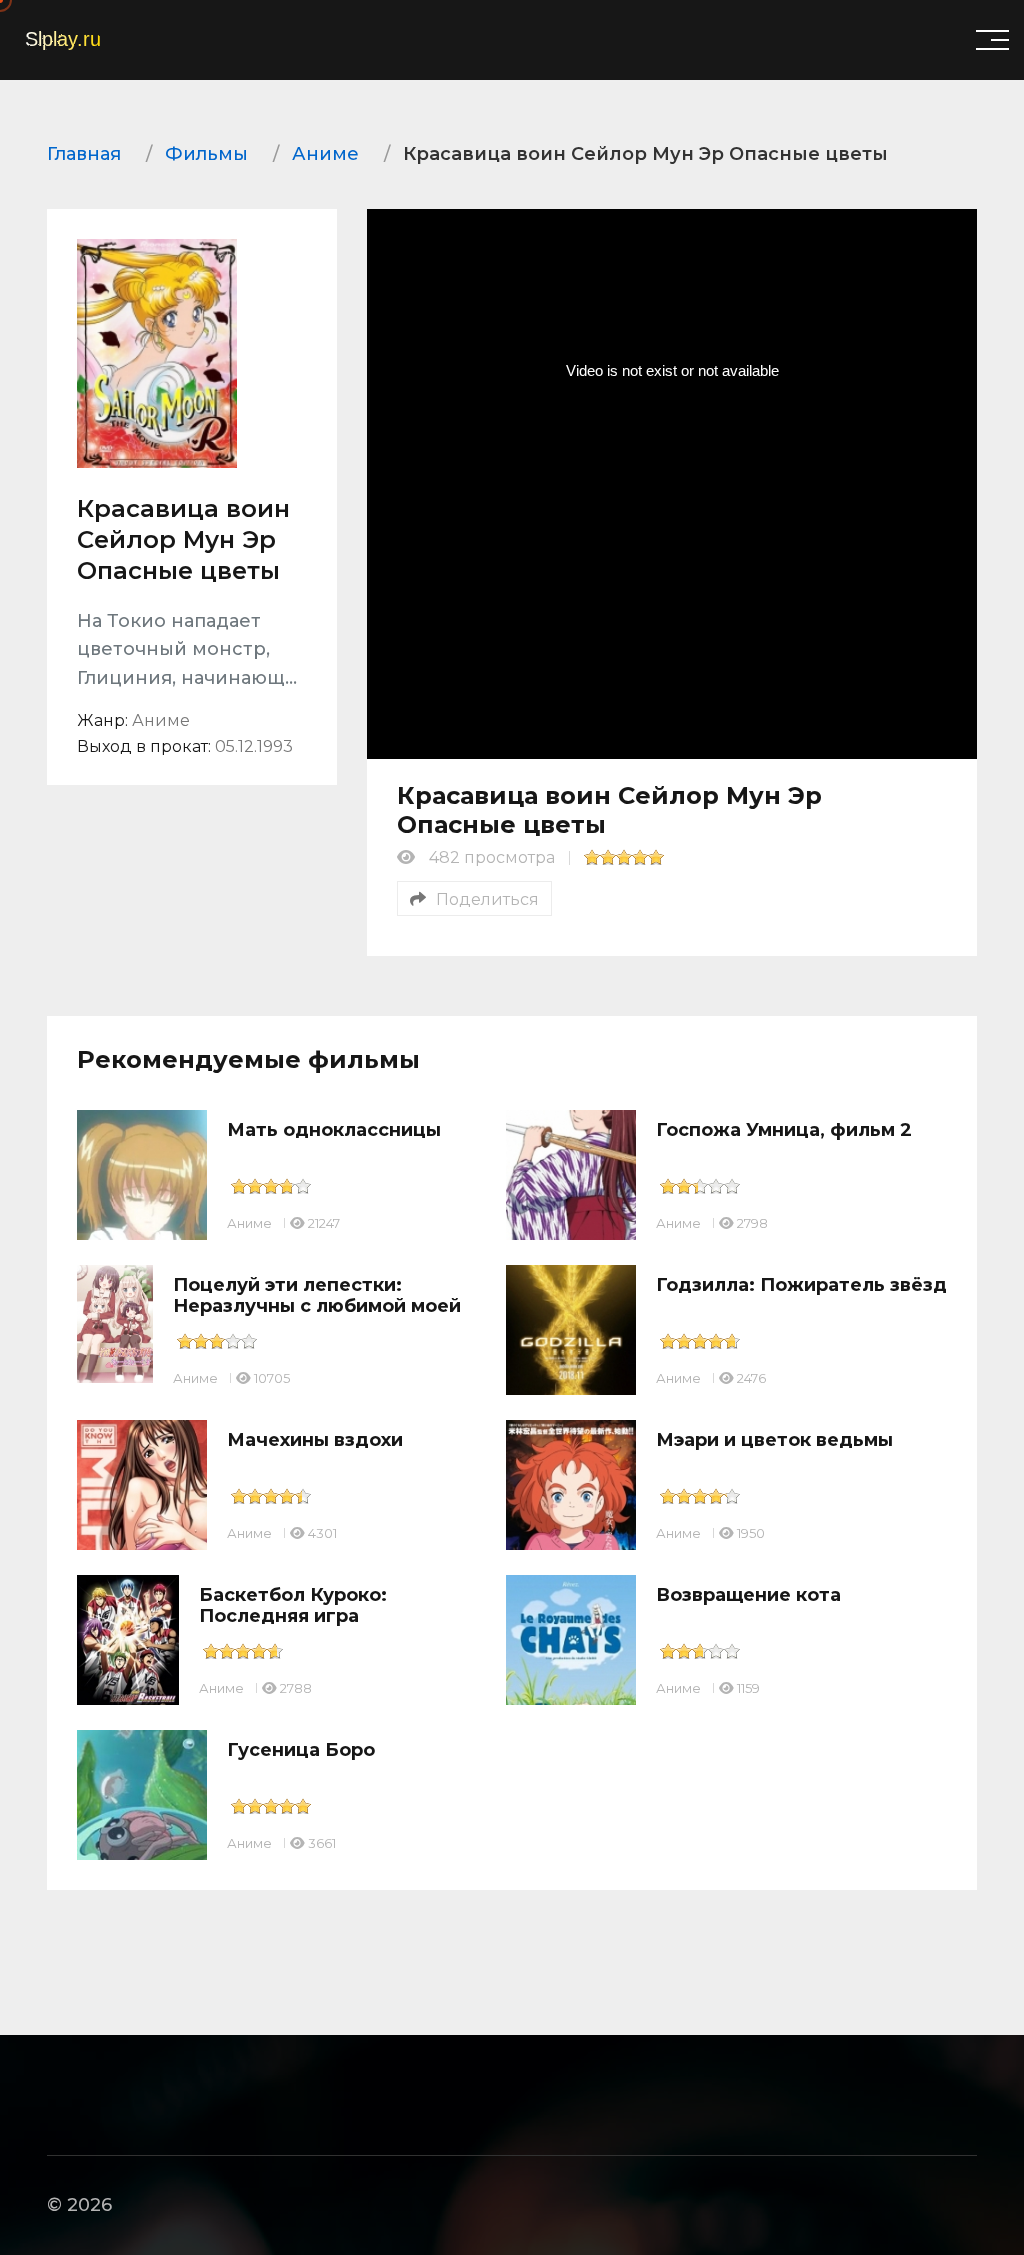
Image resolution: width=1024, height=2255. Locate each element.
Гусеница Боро (301, 1750)
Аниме (249, 1223)
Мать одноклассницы (334, 1130)
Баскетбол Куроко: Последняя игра (293, 1606)
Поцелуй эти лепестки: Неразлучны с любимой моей (317, 1296)
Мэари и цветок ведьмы (774, 1440)
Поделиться (487, 899)
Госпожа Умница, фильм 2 (784, 1130)
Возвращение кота (748, 1595)
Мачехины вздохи (315, 1440)
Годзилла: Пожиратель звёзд (801, 1285)
